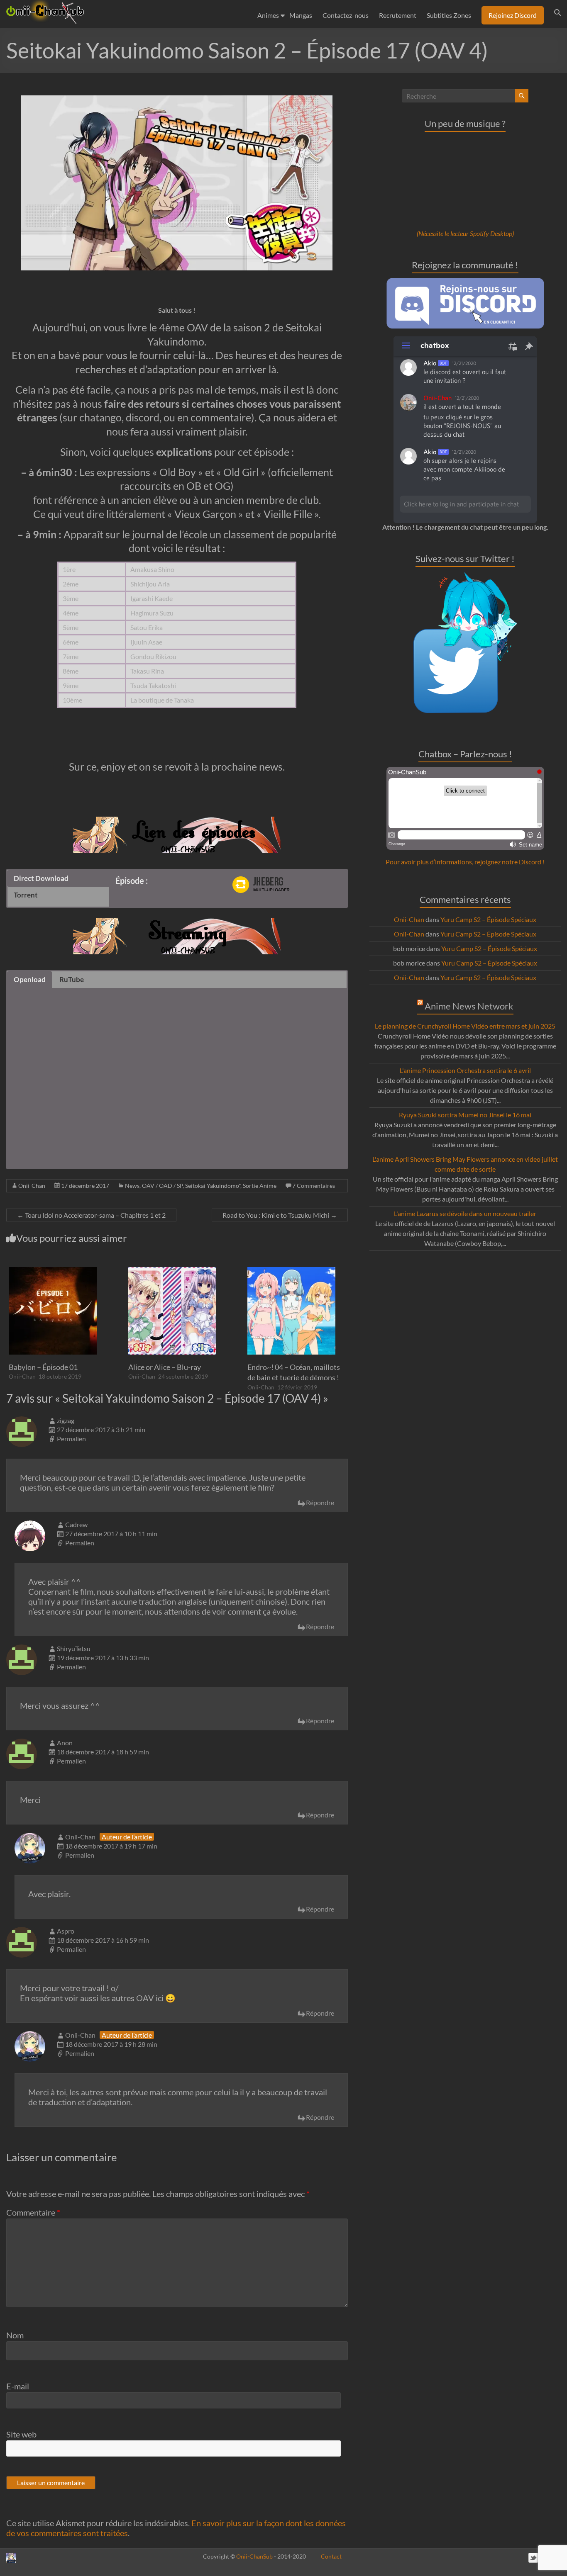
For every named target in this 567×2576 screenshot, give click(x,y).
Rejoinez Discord (513, 15)
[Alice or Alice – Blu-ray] (172, 1271)
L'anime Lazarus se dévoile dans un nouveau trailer (465, 1213)
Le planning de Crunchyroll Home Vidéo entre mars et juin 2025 (465, 1026)
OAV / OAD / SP (162, 1186)
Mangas (301, 15)
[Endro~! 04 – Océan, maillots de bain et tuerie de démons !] (291, 1271)
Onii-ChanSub (254, 2556)
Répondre (320, 1502)
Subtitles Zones (449, 15)
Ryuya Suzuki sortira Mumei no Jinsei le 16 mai (465, 1115)
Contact (331, 2556)
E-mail (18, 2386)
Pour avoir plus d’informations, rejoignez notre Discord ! (465, 862)
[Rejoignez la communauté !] (465, 282)
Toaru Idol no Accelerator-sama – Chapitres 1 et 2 (91, 1215)
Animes (268, 15)
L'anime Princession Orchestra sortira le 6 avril (465, 1070)
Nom (15, 2335)
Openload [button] (30, 979)
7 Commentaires (314, 1186)
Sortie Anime (260, 1186)
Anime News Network (469, 1006)
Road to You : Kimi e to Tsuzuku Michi (280, 1215)
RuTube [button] (72, 979)
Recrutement (398, 15)
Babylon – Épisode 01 (43, 1367)
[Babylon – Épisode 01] (53, 1271)
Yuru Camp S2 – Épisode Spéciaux (488, 919)
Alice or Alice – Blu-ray (165, 1367)
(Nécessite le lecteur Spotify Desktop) (465, 233)
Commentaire (33, 2212)
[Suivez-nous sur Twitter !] (465, 576)
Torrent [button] (26, 895)
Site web (21, 2434)
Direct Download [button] (41, 878)
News (132, 1186)
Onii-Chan (32, 1186)
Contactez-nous (346, 15)
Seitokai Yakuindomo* (213, 1186)
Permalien (71, 1439)
